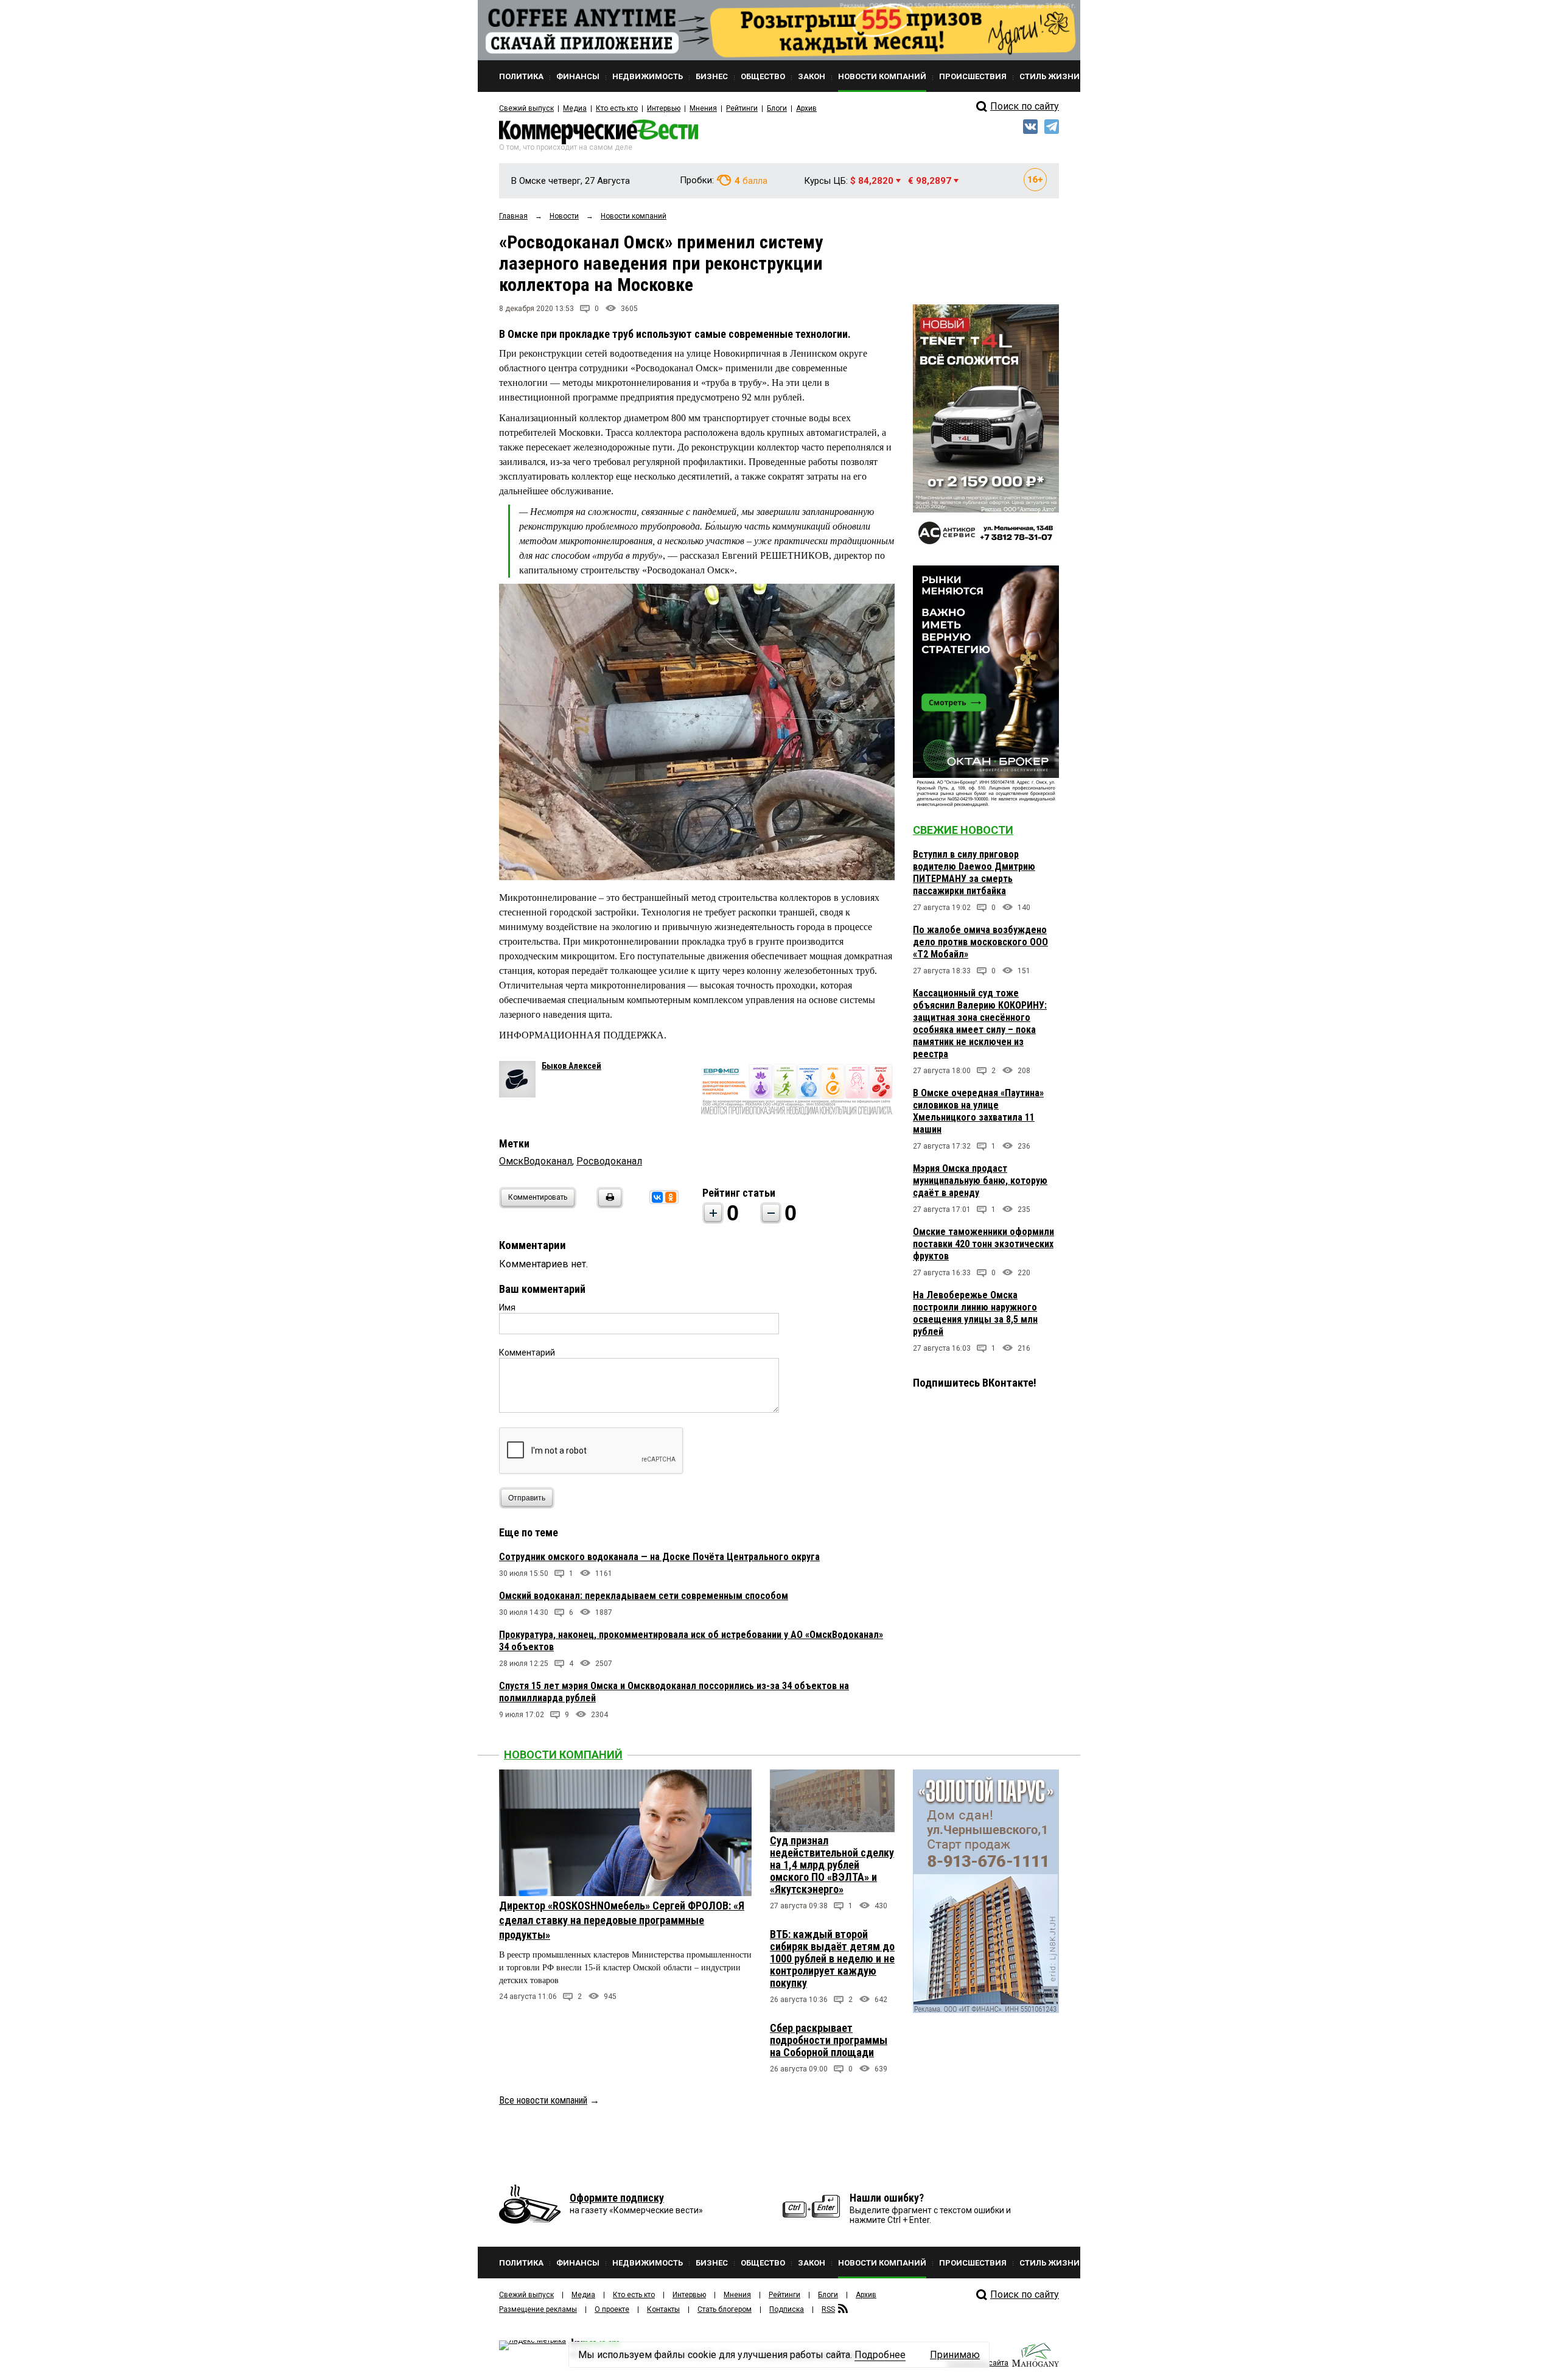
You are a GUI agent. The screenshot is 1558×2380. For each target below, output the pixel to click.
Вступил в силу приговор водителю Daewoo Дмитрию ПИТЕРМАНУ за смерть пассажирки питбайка (974, 873)
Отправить (527, 1498)
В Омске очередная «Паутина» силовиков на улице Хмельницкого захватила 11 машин (978, 1111)
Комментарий (527, 1353)
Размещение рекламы (538, 2309)
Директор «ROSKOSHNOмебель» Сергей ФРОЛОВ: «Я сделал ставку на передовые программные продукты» (622, 1920)
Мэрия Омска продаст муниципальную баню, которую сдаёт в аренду (980, 1181)
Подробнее (880, 2355)
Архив (806, 108)
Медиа (575, 108)
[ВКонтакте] (657, 1197)
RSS (828, 2309)
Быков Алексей (571, 1066)
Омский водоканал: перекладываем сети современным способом (644, 1596)
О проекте (612, 2309)
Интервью (664, 108)
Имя (507, 1307)
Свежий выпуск (526, 108)
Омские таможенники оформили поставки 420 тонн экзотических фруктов (983, 1244)
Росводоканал (609, 1161)
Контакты (663, 2309)
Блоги (777, 108)
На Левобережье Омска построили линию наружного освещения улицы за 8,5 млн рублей (975, 1313)
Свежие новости (963, 830)
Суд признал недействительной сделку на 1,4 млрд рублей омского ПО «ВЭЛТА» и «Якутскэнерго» (832, 1865)
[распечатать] (608, 1205)
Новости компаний (563, 1755)
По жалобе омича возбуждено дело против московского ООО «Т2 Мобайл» (980, 942)
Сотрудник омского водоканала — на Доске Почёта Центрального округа (659, 1557)
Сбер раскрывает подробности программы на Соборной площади (829, 2040)
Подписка (787, 2309)
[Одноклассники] (671, 1197)
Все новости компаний (543, 2100)
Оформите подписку (617, 2198)
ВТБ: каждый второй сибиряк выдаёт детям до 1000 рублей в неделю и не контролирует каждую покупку (832, 1958)
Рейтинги (742, 108)
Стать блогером (725, 2309)
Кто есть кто (617, 108)
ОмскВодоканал (536, 1161)
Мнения (703, 108)
